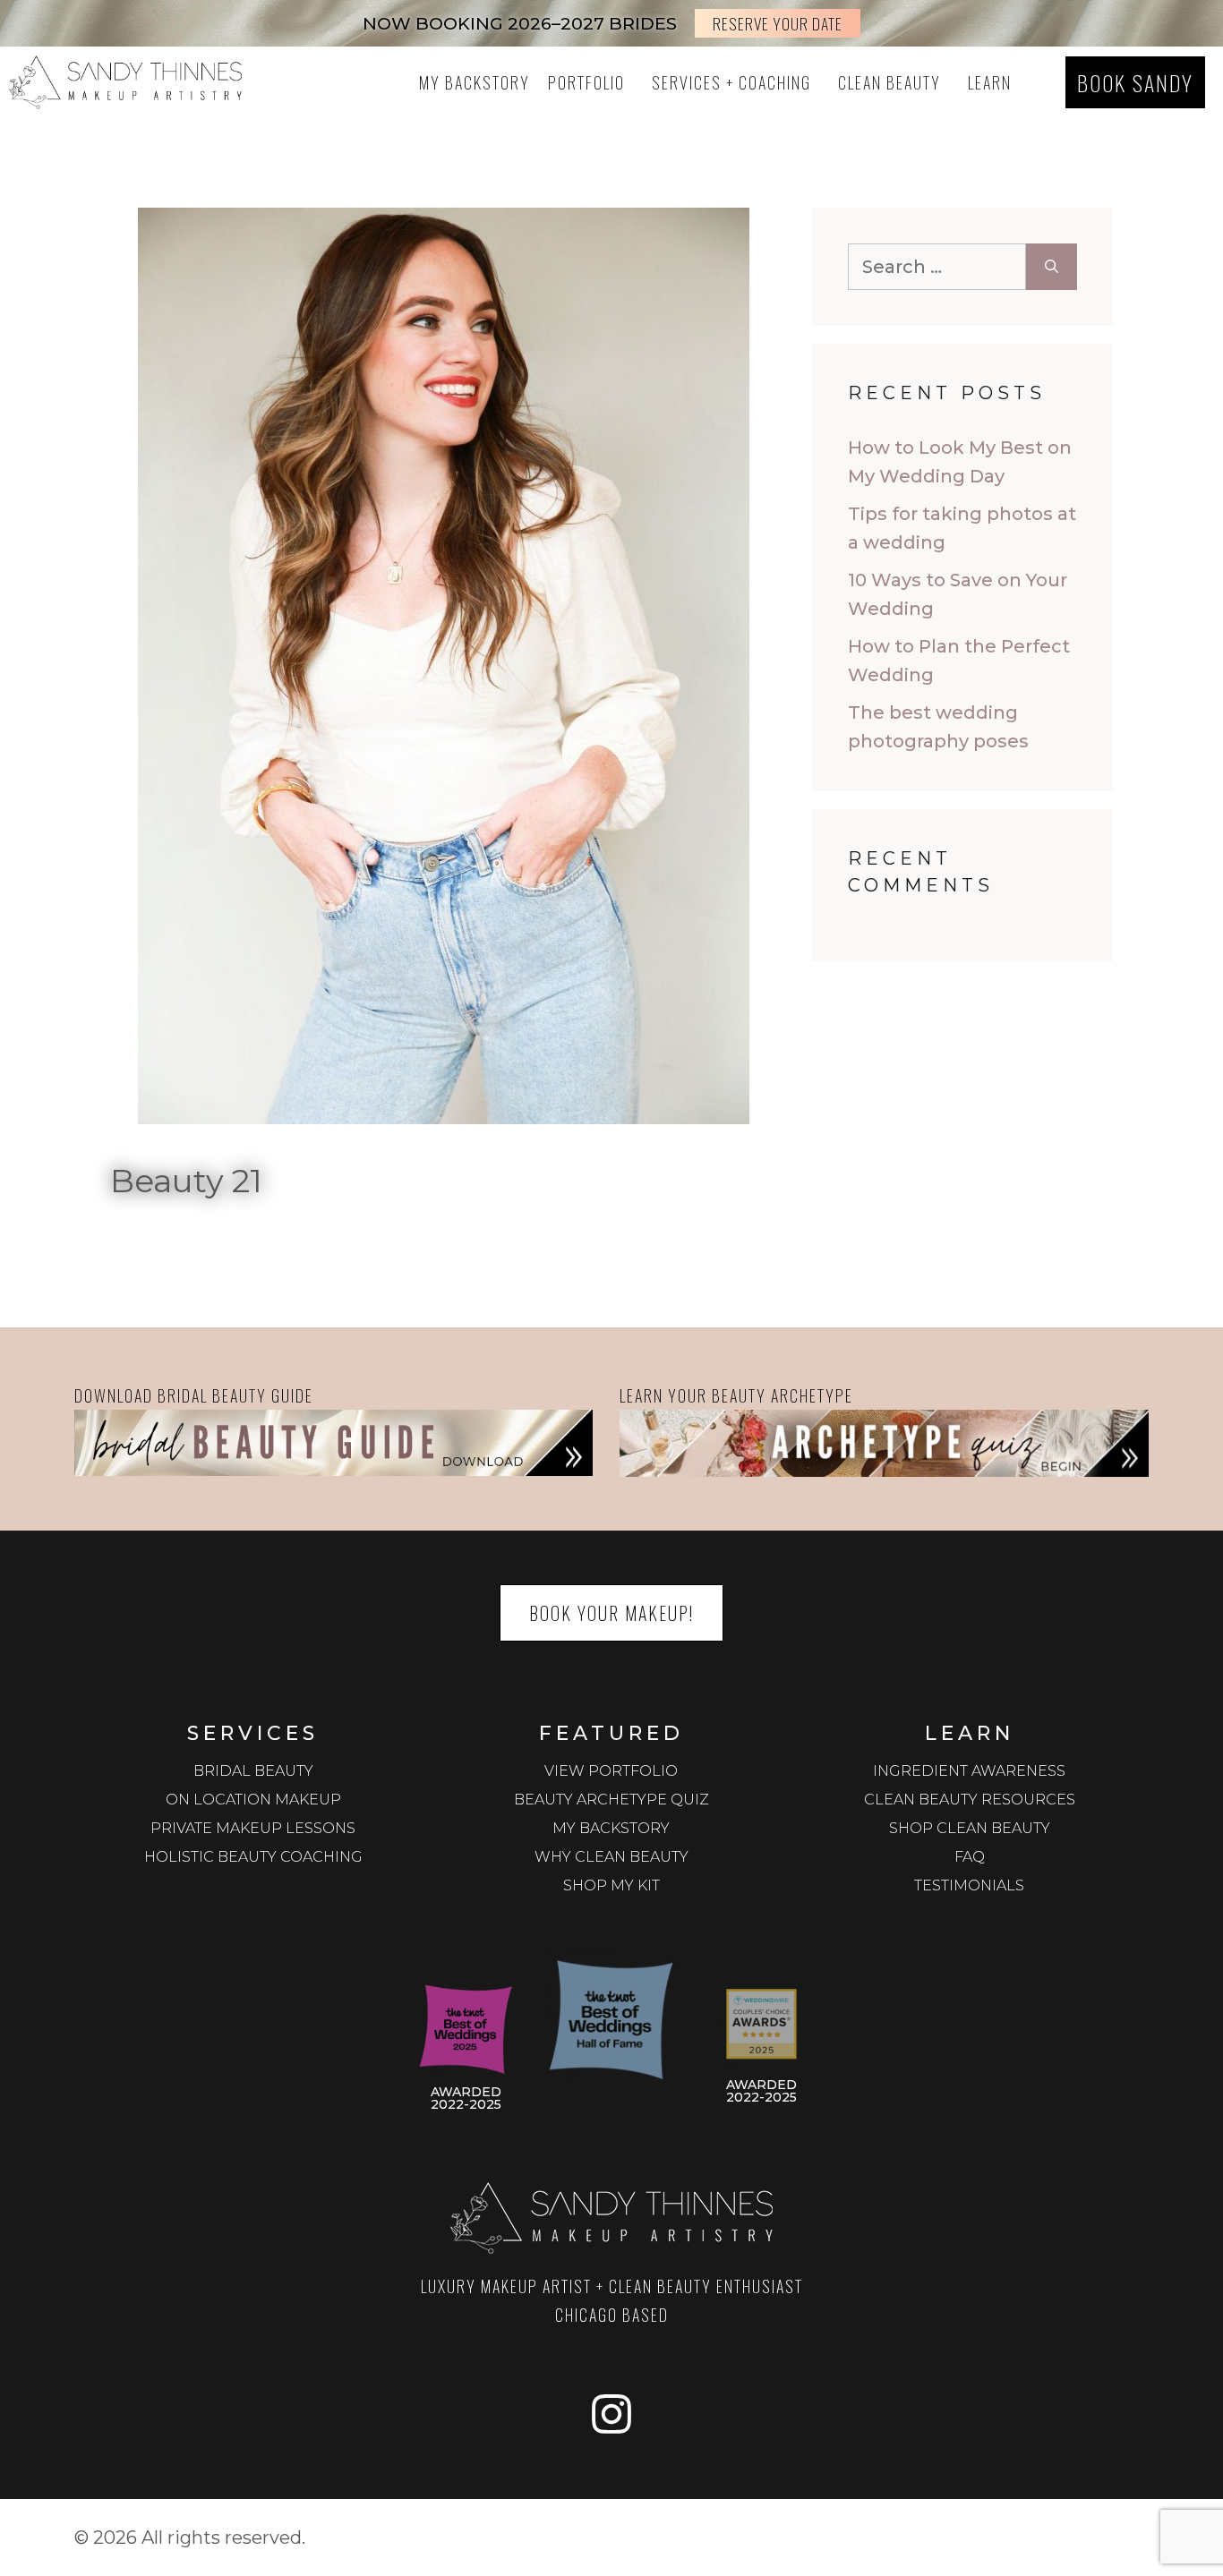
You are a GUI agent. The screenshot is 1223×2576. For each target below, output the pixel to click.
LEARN (990, 82)
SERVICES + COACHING (731, 82)
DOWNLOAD (114, 1395)
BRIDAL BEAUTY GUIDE (235, 1395)
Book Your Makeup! (611, 1613)
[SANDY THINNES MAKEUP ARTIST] (125, 82)
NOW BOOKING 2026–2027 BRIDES (520, 23)
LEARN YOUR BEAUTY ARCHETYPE (736, 1395)
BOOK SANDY (1135, 82)
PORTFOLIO (586, 82)
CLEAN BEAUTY (889, 82)
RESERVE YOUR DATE (778, 23)
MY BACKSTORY (475, 82)
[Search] (1052, 267)
